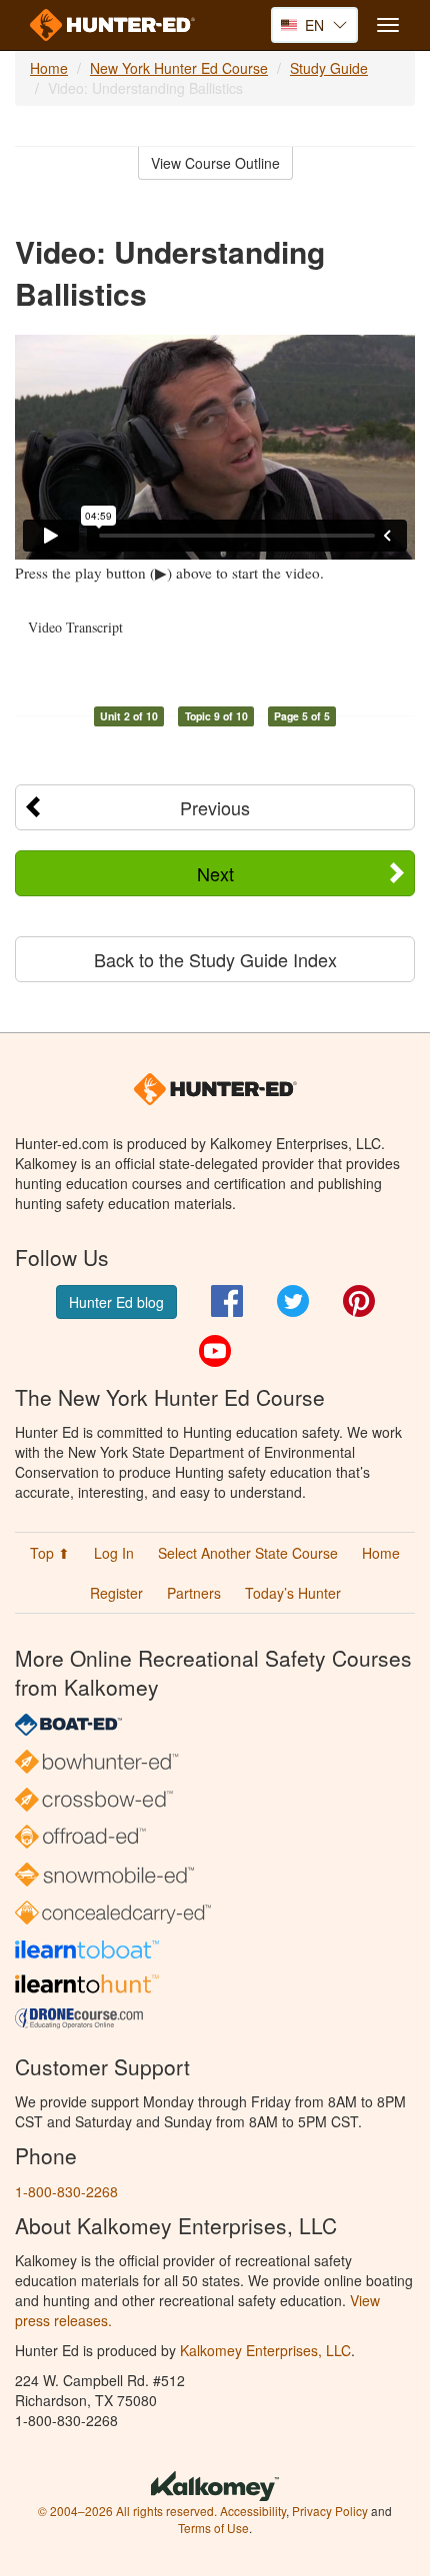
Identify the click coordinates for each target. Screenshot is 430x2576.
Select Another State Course (248, 1553)
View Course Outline (215, 163)
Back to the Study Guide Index (215, 959)
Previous (215, 807)
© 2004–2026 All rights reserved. (127, 2511)
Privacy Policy (330, 2511)
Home (49, 68)
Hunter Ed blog (116, 1302)
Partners (194, 1593)
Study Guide (329, 68)
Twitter (293, 1301)
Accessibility (253, 2511)
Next (215, 873)
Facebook (227, 1301)
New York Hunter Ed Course (179, 68)
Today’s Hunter (293, 1593)
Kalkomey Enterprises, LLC (265, 2350)
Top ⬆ (50, 1553)
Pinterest (359, 1301)
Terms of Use (213, 2528)
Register (116, 1593)
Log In (114, 1553)
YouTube (215, 1351)
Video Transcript (75, 627)
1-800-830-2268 (66, 2191)
